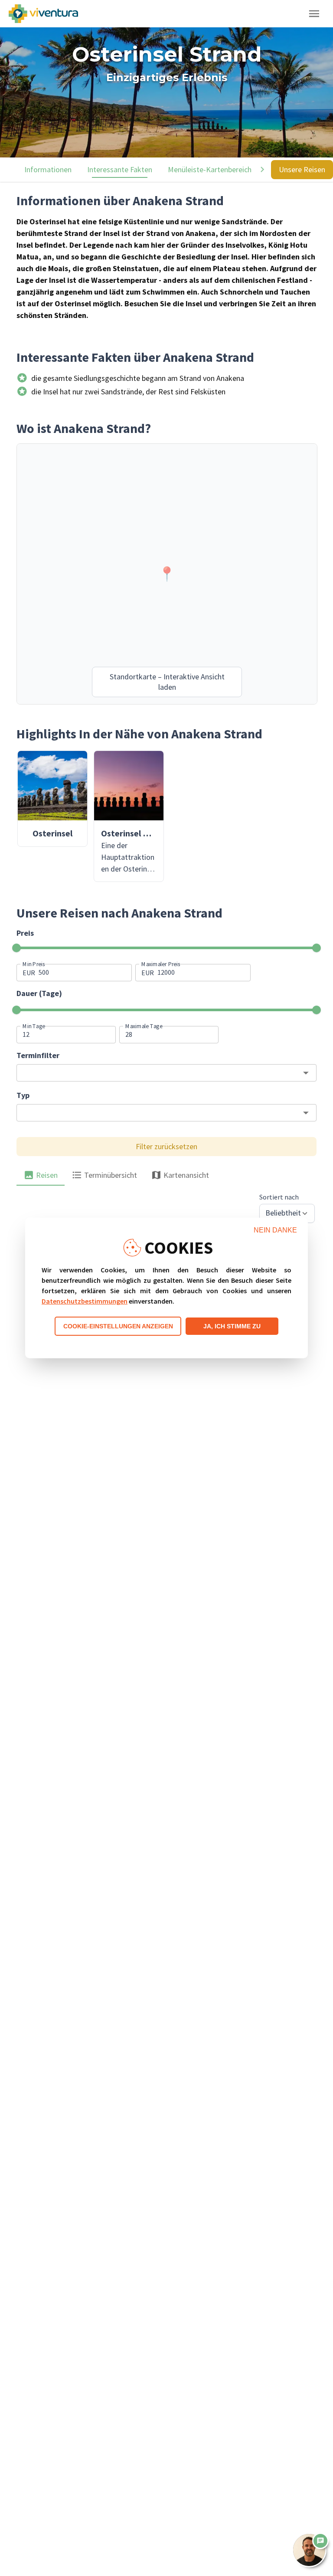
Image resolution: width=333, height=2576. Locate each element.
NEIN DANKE (275, 1230)
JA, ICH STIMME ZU (232, 1326)
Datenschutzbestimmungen (85, 1301)
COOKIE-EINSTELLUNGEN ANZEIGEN (118, 1326)
